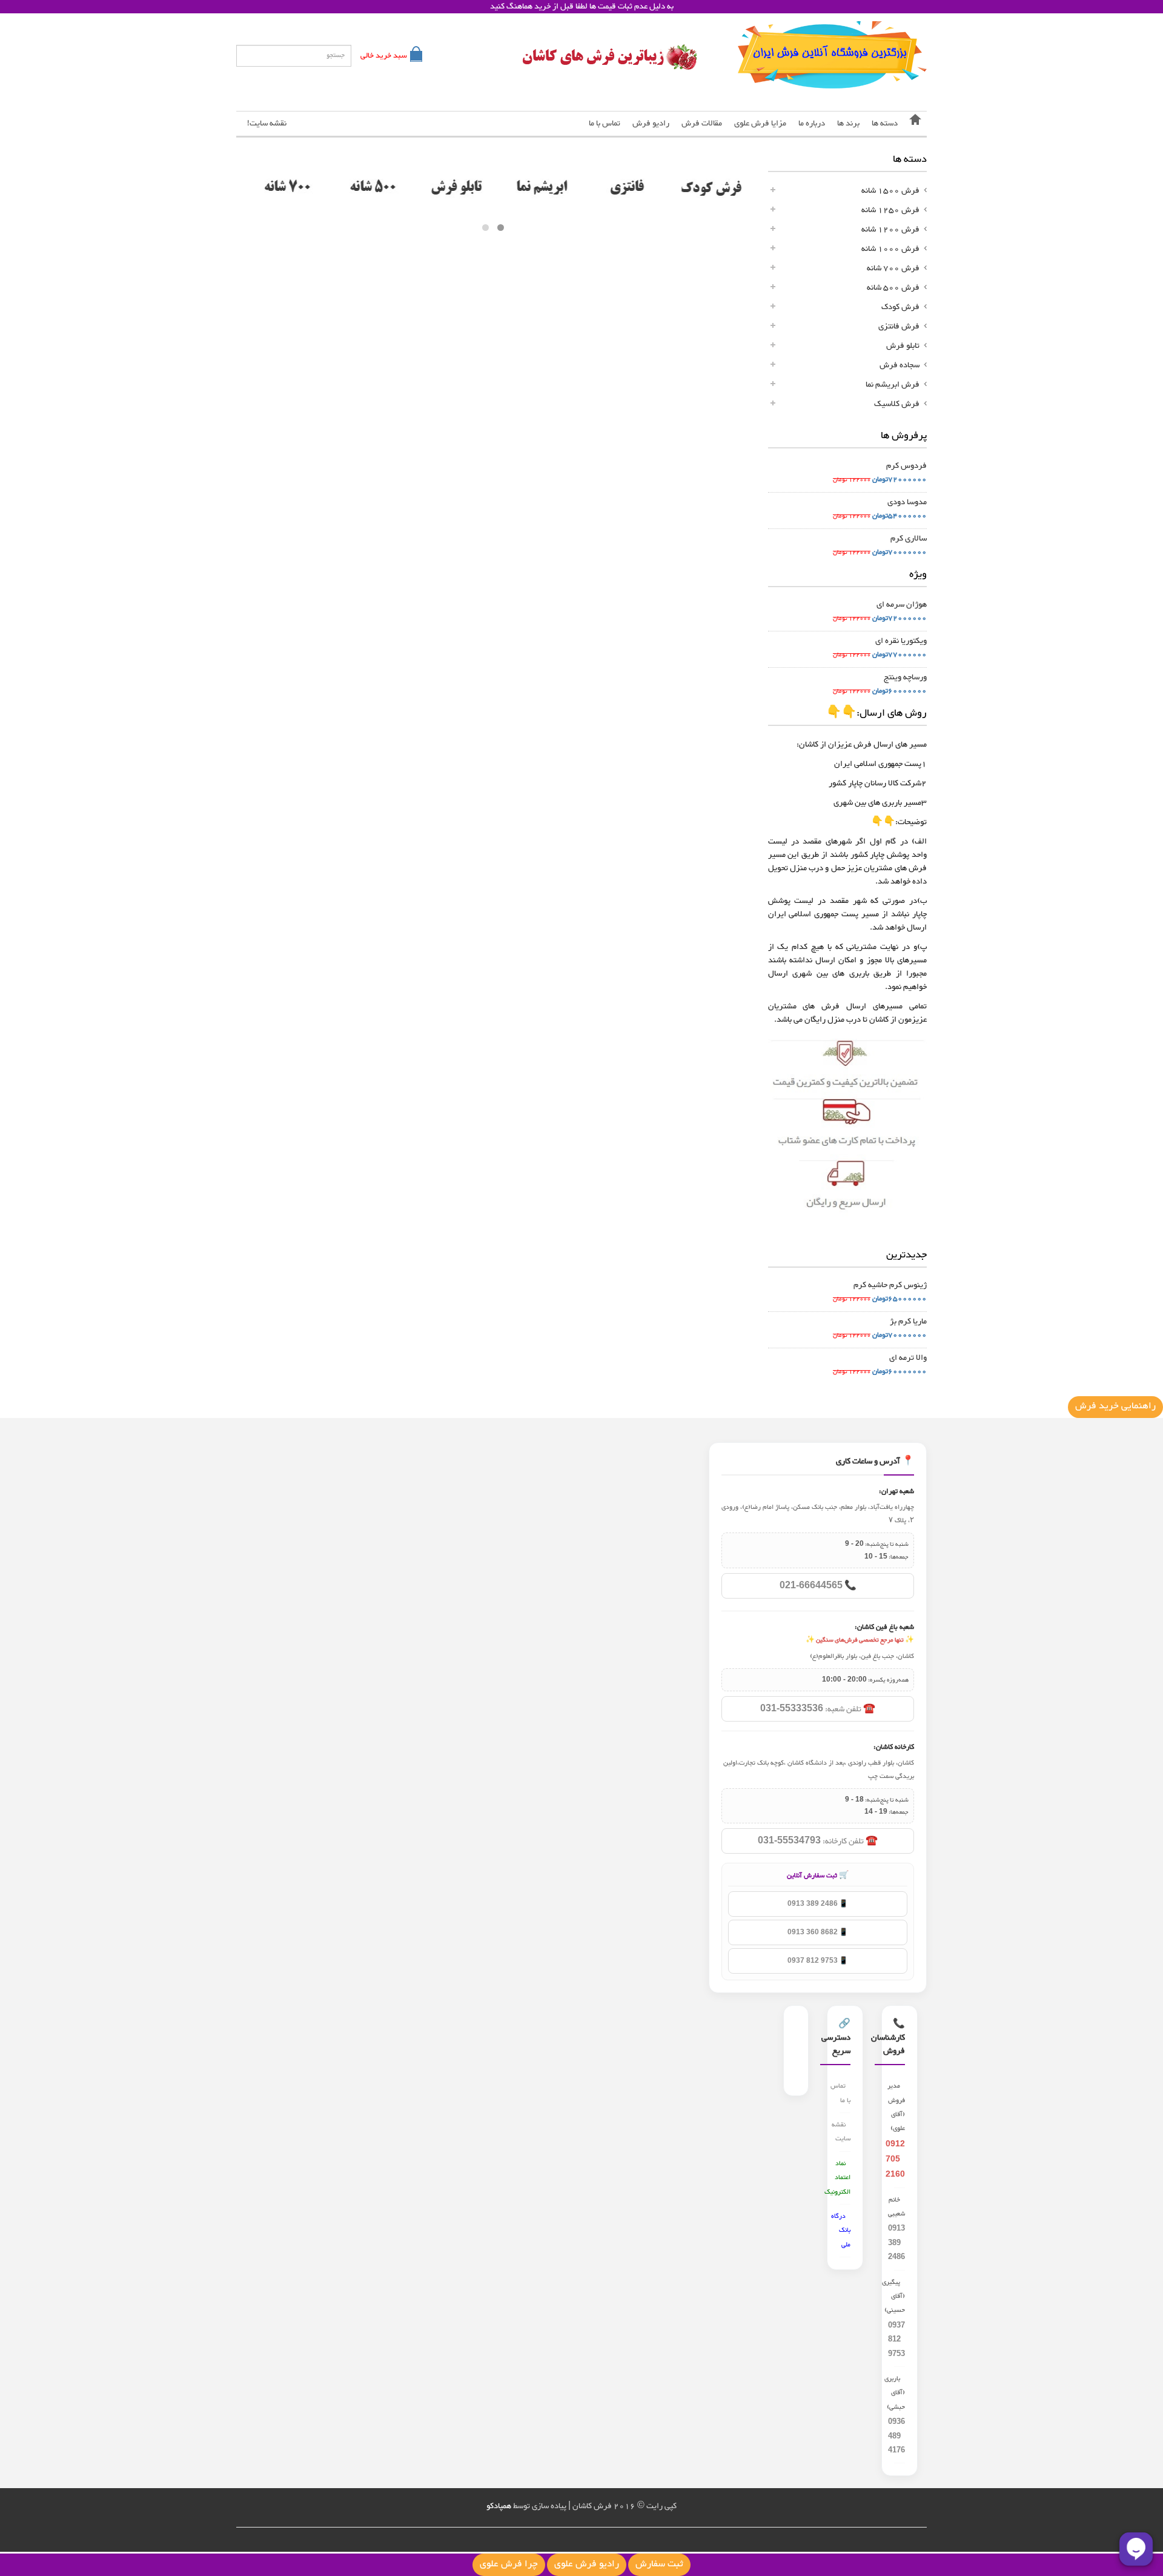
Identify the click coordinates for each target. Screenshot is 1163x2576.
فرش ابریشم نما (893, 385)
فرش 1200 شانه (890, 230)
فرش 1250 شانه (890, 210)
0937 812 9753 (896, 2339)
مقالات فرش (702, 124)
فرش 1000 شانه (890, 249)
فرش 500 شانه (893, 288)
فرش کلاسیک (897, 404)
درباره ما (812, 124)
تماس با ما (605, 124)
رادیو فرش (651, 124)
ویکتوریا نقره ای (901, 641)
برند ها (848, 124)
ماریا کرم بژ (908, 1322)
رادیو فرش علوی (587, 2565)
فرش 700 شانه (893, 268)
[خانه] (915, 124)
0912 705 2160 (895, 2158)
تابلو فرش (903, 346)
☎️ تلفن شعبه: (818, 1709)
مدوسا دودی (907, 502)
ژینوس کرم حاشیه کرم (890, 1285)
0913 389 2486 (896, 2242)
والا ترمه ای (908, 1358)
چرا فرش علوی (509, 2565)
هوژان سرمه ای (902, 605)
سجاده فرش (900, 365)
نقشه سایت (841, 2132)
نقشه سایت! (267, 124)
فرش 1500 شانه (890, 191)
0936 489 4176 (896, 2435)
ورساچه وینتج (905, 677)
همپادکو (499, 2506)
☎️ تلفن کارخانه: (818, 1842)
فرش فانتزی (899, 327)
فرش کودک (900, 307)
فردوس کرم (906, 466)
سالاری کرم (909, 539)
